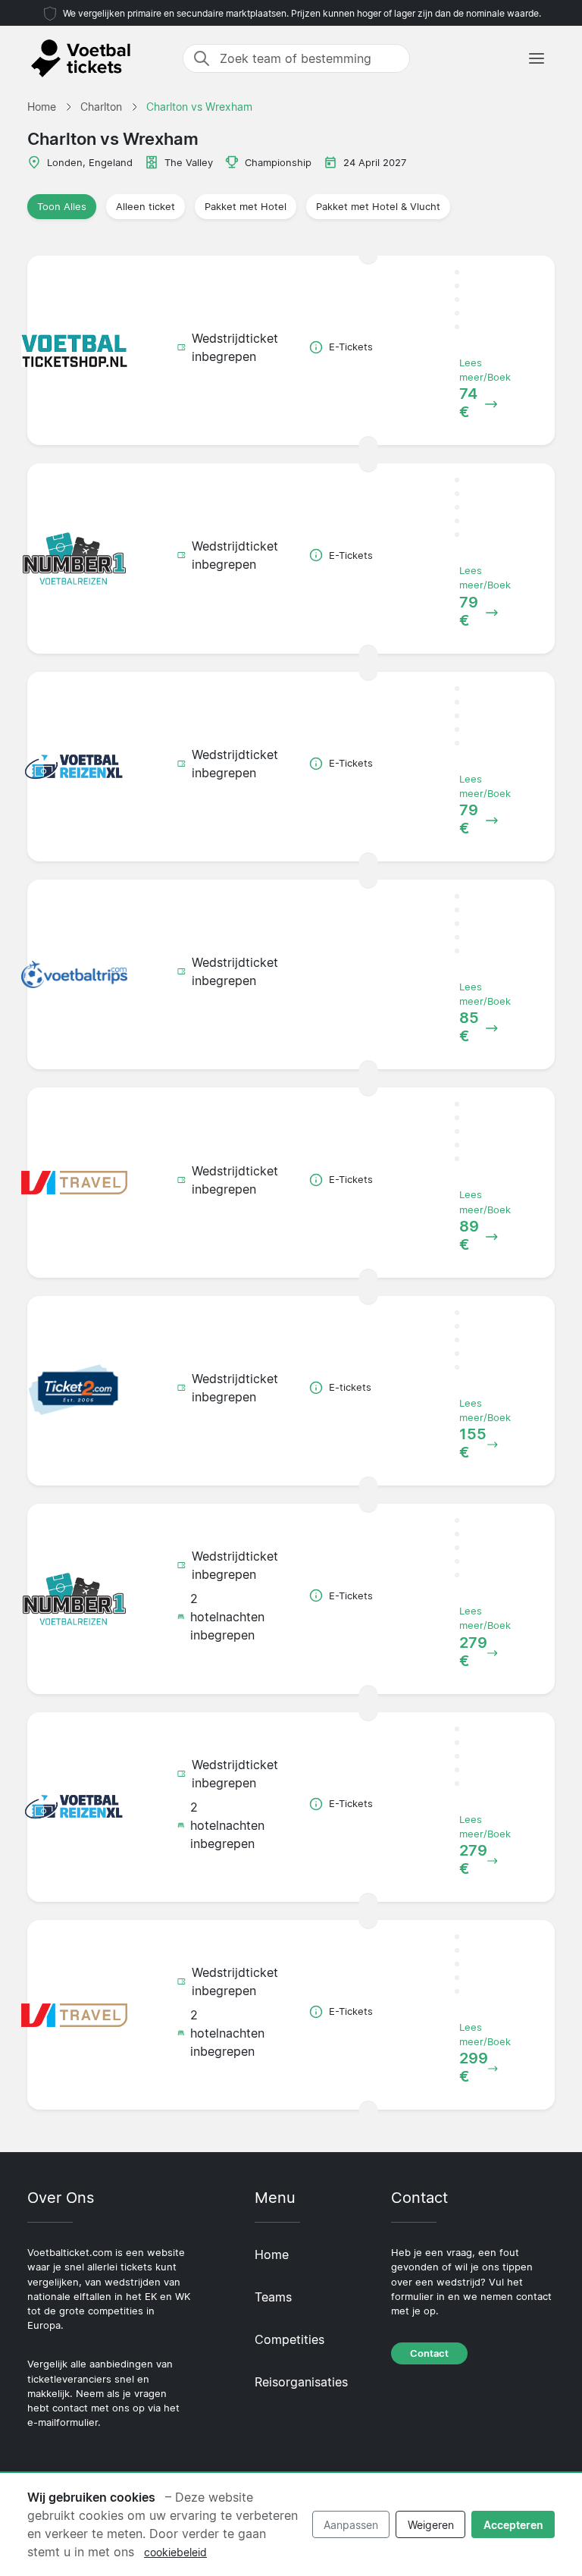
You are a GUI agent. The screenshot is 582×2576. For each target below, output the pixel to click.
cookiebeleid (175, 2552)
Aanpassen (351, 2525)
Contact (429, 2353)
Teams (273, 2297)
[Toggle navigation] (537, 58)
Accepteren (513, 2525)
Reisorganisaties (301, 2382)
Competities (289, 2339)
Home (272, 2254)
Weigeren (431, 2525)
